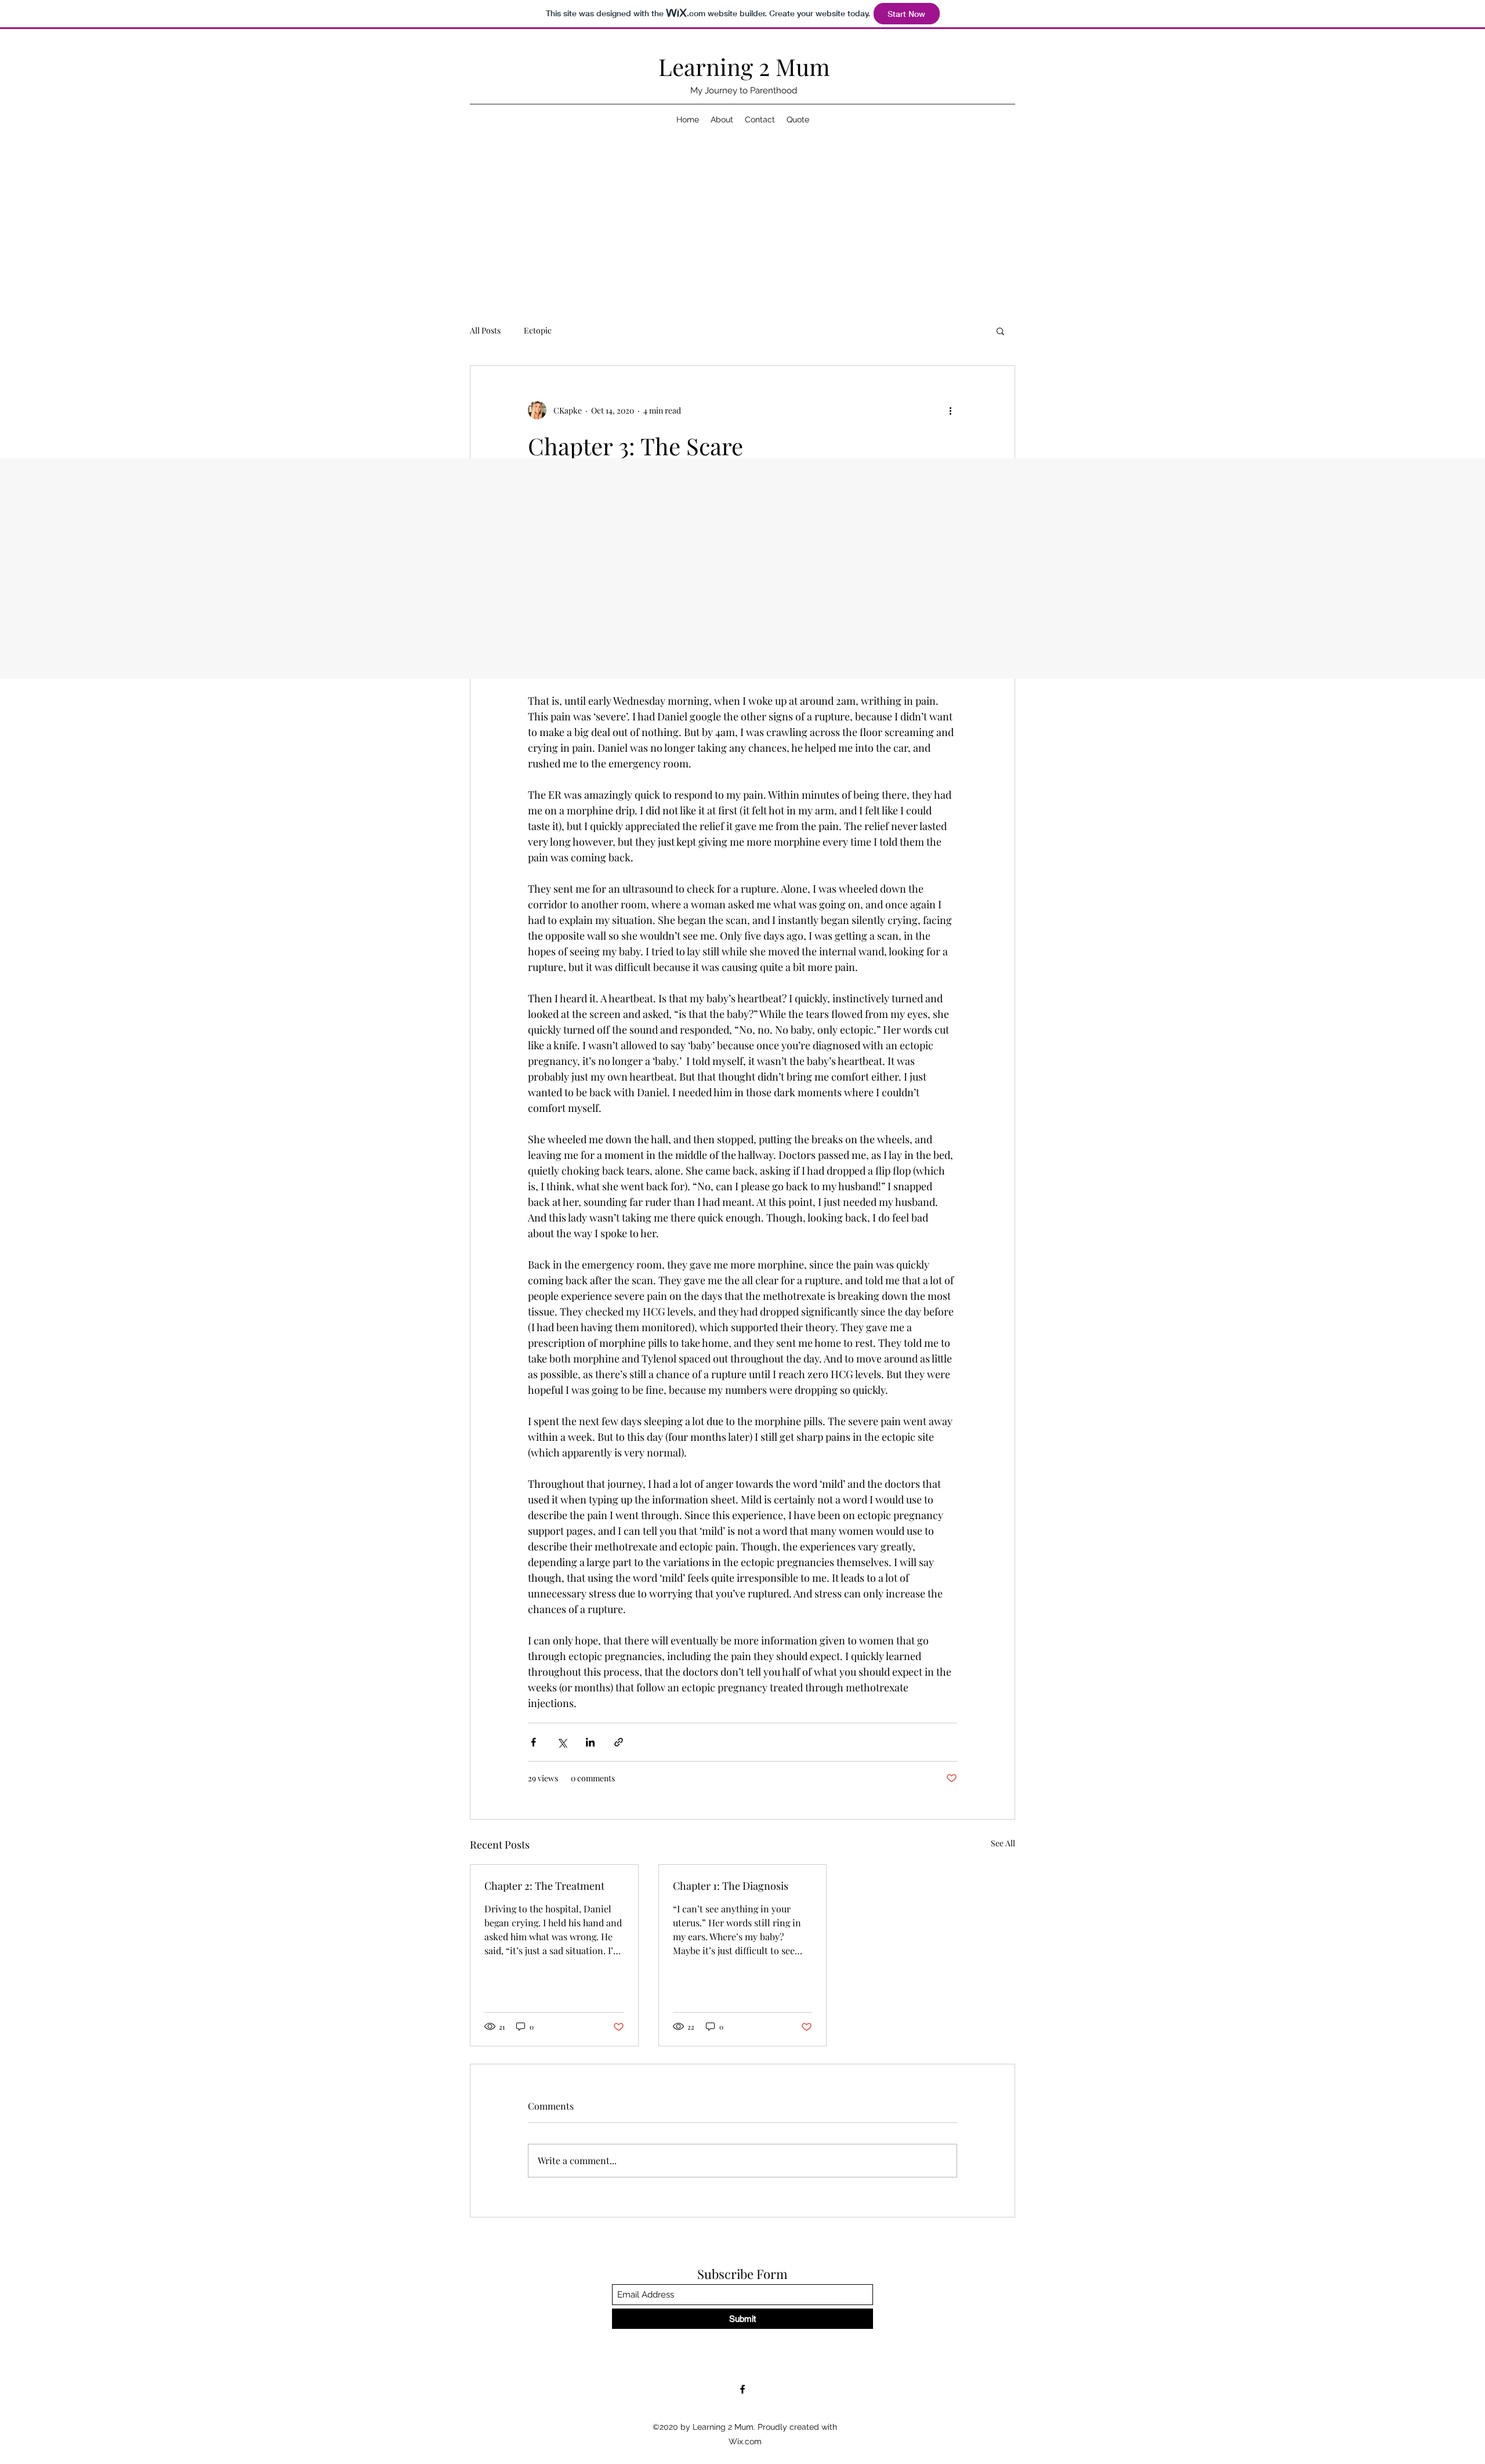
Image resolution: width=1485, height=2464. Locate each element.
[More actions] (950, 410)
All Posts (485, 330)
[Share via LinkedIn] (590, 1742)
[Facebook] (742, 2389)
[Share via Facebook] (533, 1742)
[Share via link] (619, 1742)
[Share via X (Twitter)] (562, 1742)
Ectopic (538, 330)
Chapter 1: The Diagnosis (731, 1886)
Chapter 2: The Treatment (544, 1886)
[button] (1000, 331)
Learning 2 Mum (744, 66)
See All (1003, 1843)
